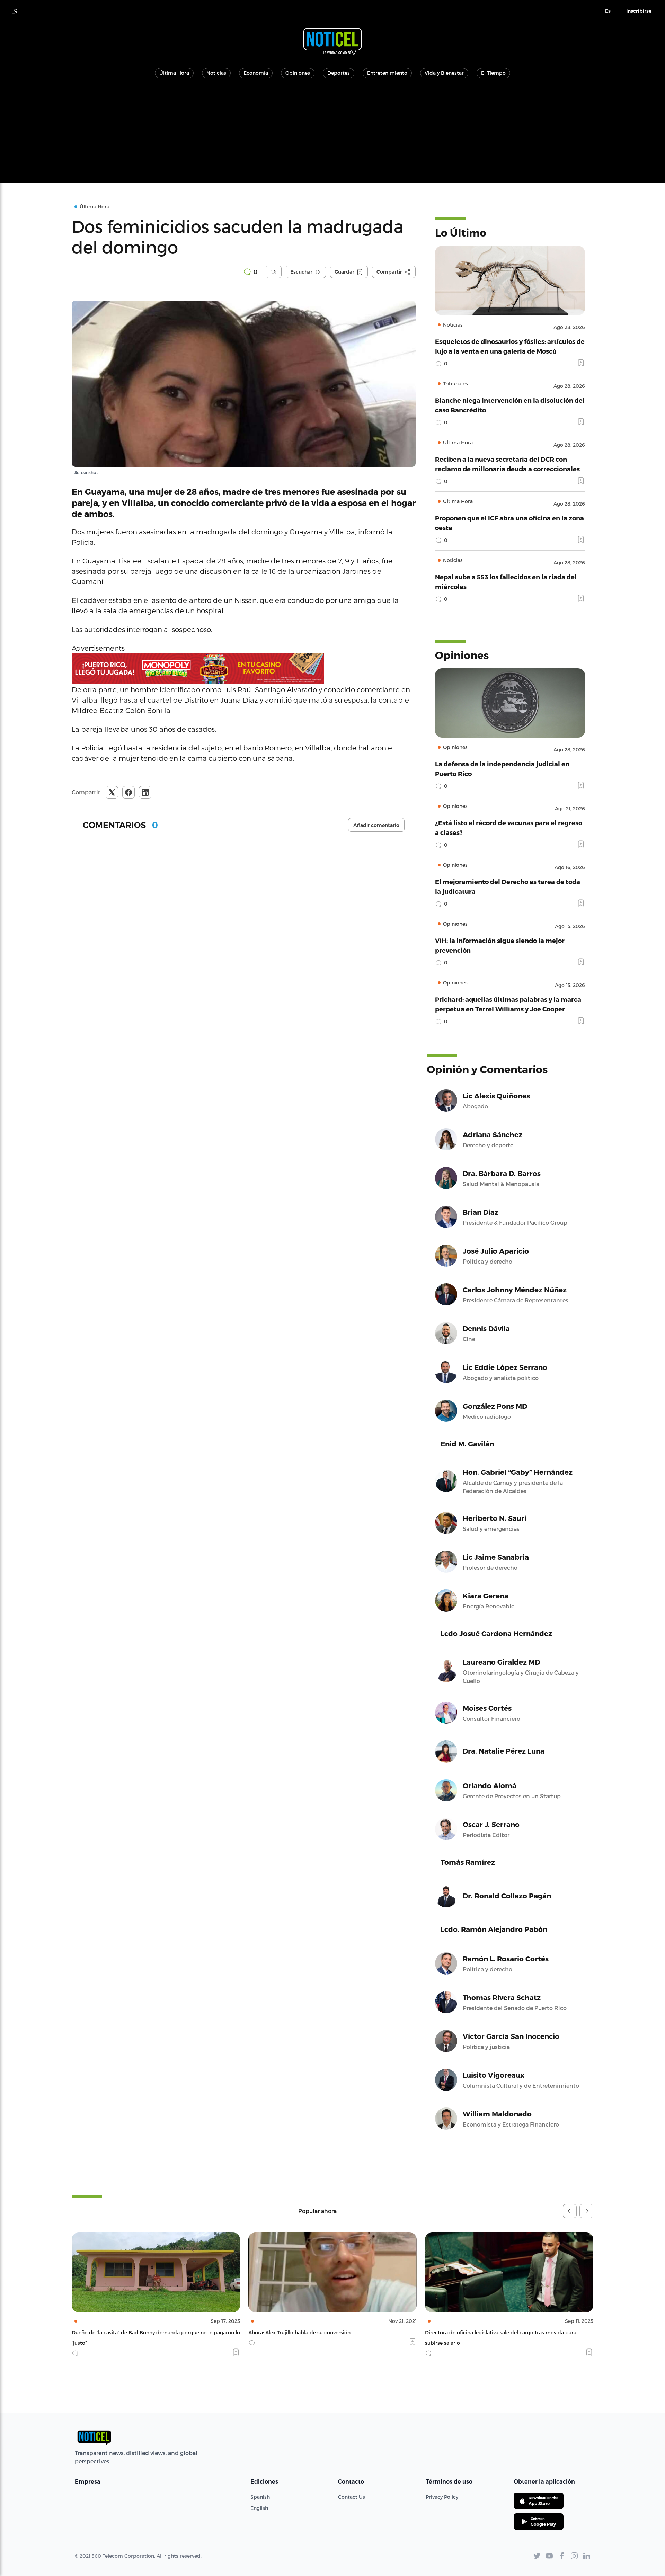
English (259, 2508)
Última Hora (174, 73)
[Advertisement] (332, 134)
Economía (256, 73)
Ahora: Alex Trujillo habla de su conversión (123, 2332)
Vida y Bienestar (444, 73)
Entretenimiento (387, 73)
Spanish (260, 2497)
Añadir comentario (376, 825)
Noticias (216, 73)
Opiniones (298, 73)
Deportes (339, 73)
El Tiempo (493, 73)
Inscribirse (639, 11)
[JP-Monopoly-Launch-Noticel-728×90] (244, 669)
